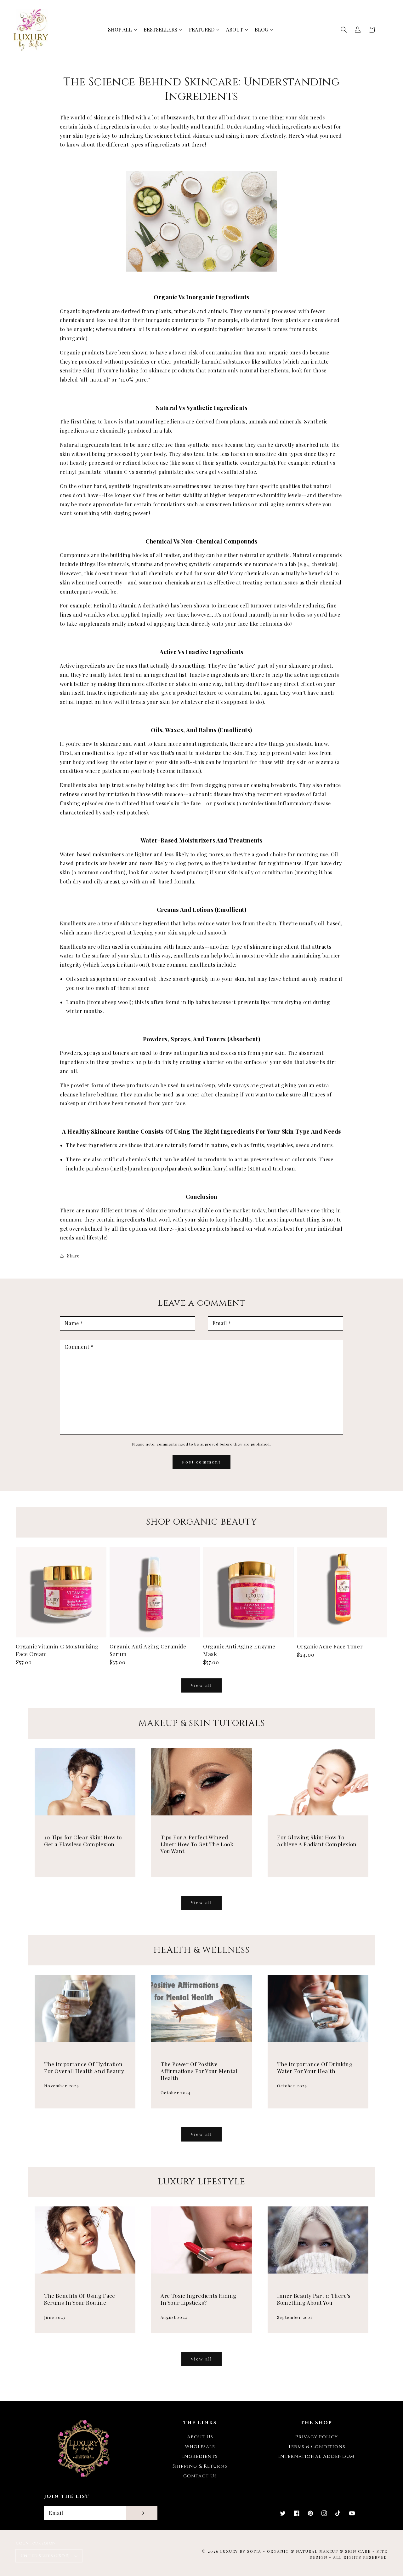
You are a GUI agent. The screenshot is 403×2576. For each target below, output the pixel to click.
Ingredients (200, 2456)
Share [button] (73, 1256)
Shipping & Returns (200, 2466)
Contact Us (200, 2476)
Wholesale (200, 2447)
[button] (344, 30)
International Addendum (316, 2456)
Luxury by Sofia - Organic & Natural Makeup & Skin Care (295, 2551)
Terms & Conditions (317, 2447)
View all (201, 1685)
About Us (200, 2437)
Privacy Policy (317, 2437)
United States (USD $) (45, 2556)
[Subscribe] (142, 2513)
